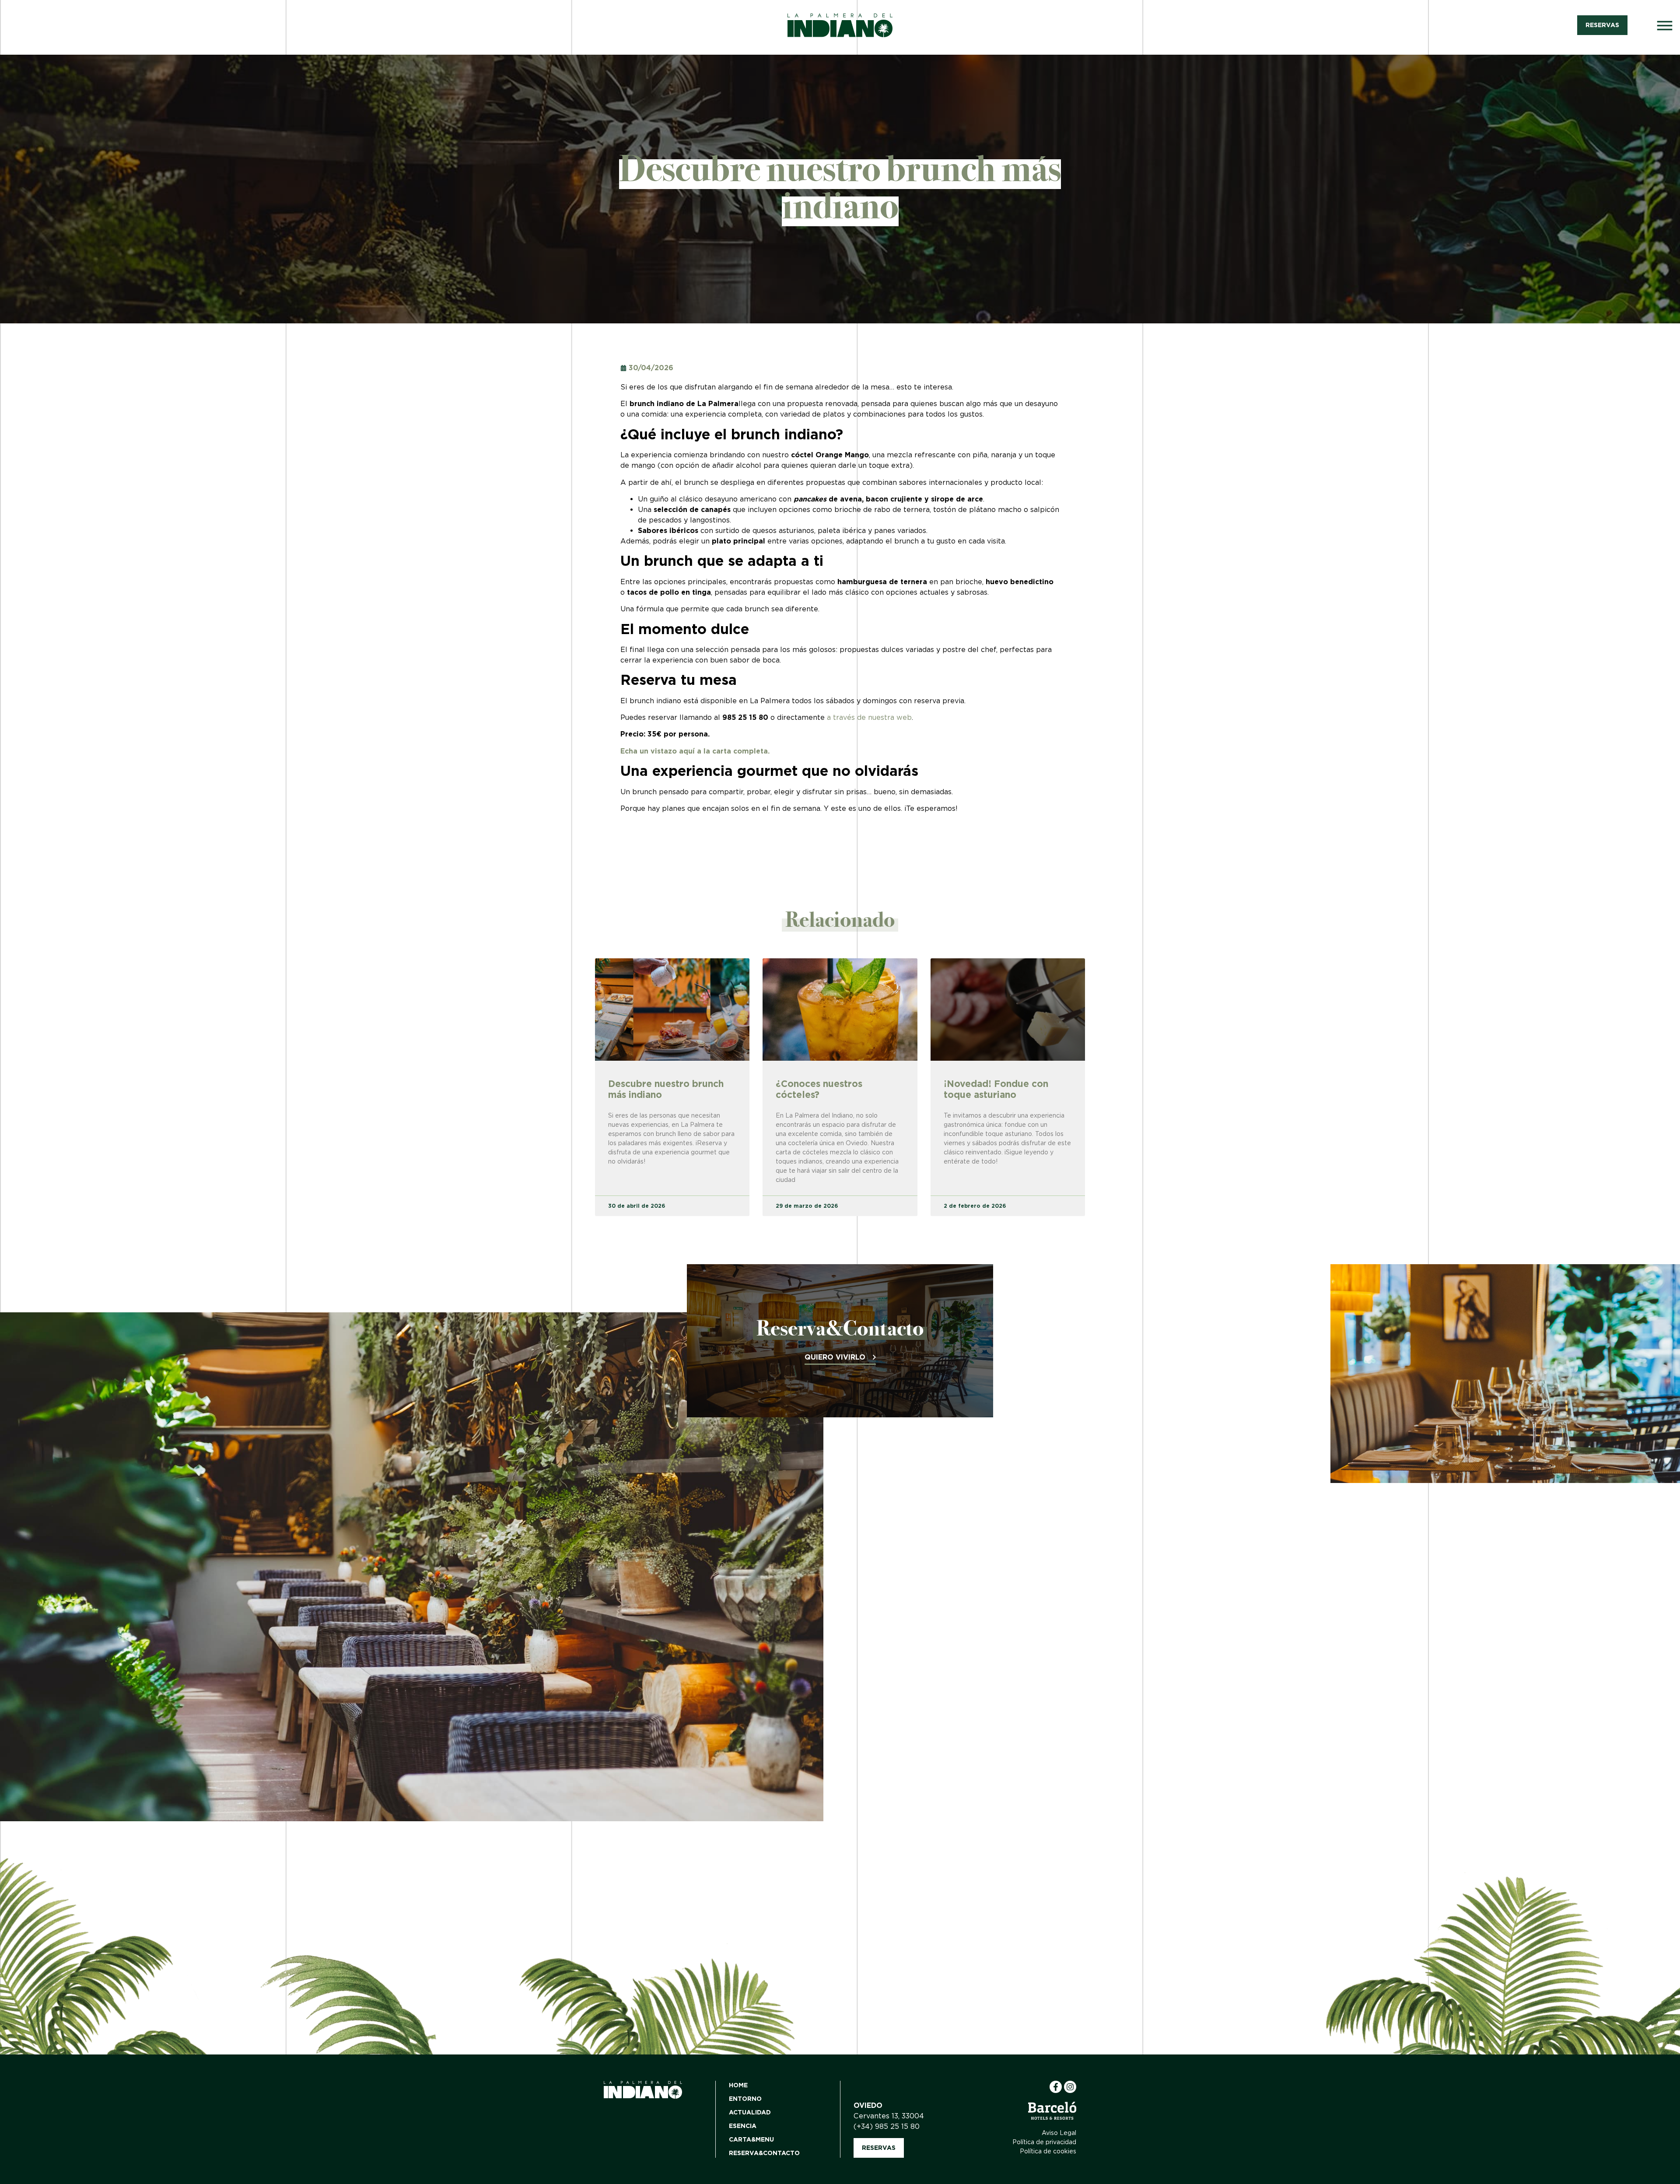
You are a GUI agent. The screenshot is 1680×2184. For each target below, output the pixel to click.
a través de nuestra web (869, 717)
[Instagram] (1070, 2087)
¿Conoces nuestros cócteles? (819, 1089)
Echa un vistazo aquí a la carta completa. (695, 751)
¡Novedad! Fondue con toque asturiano (996, 1089)
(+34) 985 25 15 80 (887, 2126)
